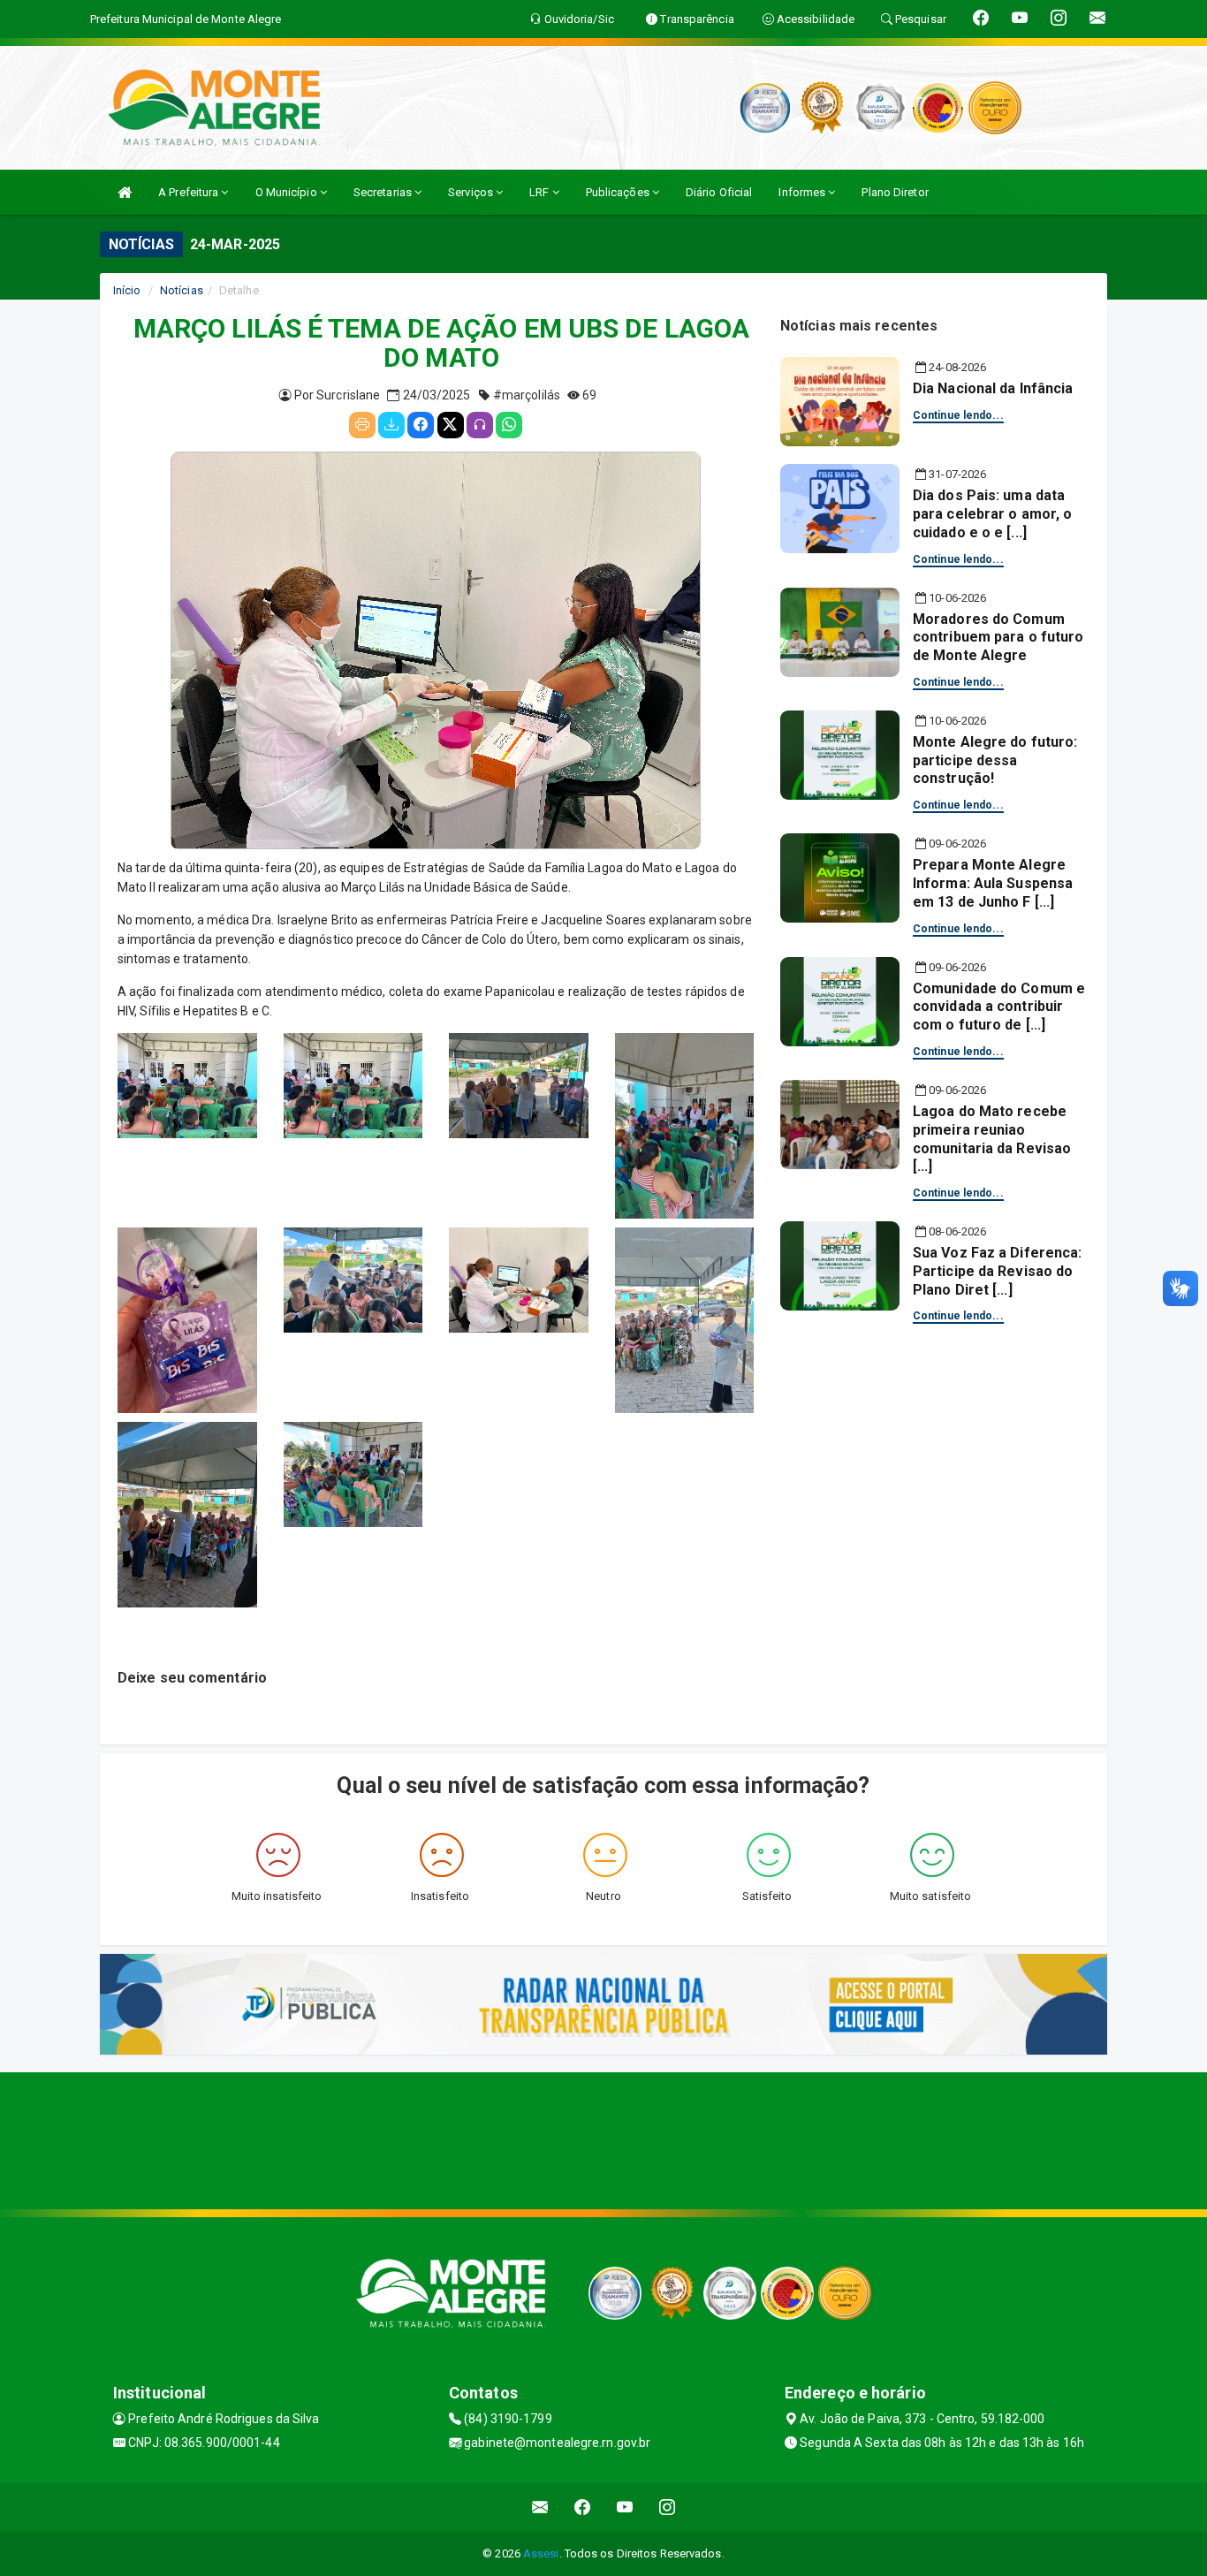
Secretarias (384, 192)
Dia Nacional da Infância (993, 388)
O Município (288, 192)
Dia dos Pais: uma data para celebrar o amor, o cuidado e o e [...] (992, 514)
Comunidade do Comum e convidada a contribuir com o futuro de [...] (999, 1007)
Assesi (541, 2553)
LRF (540, 192)
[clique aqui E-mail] (540, 2508)
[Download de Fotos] (391, 425)
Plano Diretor (895, 192)
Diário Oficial (719, 192)
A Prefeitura (190, 192)
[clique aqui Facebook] (583, 2508)
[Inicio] (125, 192)
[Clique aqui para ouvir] (480, 425)
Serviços (472, 192)
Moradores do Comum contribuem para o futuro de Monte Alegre (998, 638)
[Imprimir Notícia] (362, 425)
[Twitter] (451, 425)
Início (127, 290)
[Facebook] (421, 425)
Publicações (619, 192)
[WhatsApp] (509, 425)
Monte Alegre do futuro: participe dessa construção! (995, 760)
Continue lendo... (958, 415)
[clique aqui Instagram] (668, 2508)
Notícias (182, 290)
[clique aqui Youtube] (625, 2508)
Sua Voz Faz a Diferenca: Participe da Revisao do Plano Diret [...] (997, 1271)
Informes (803, 192)
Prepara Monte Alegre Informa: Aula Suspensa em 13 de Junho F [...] (993, 883)
